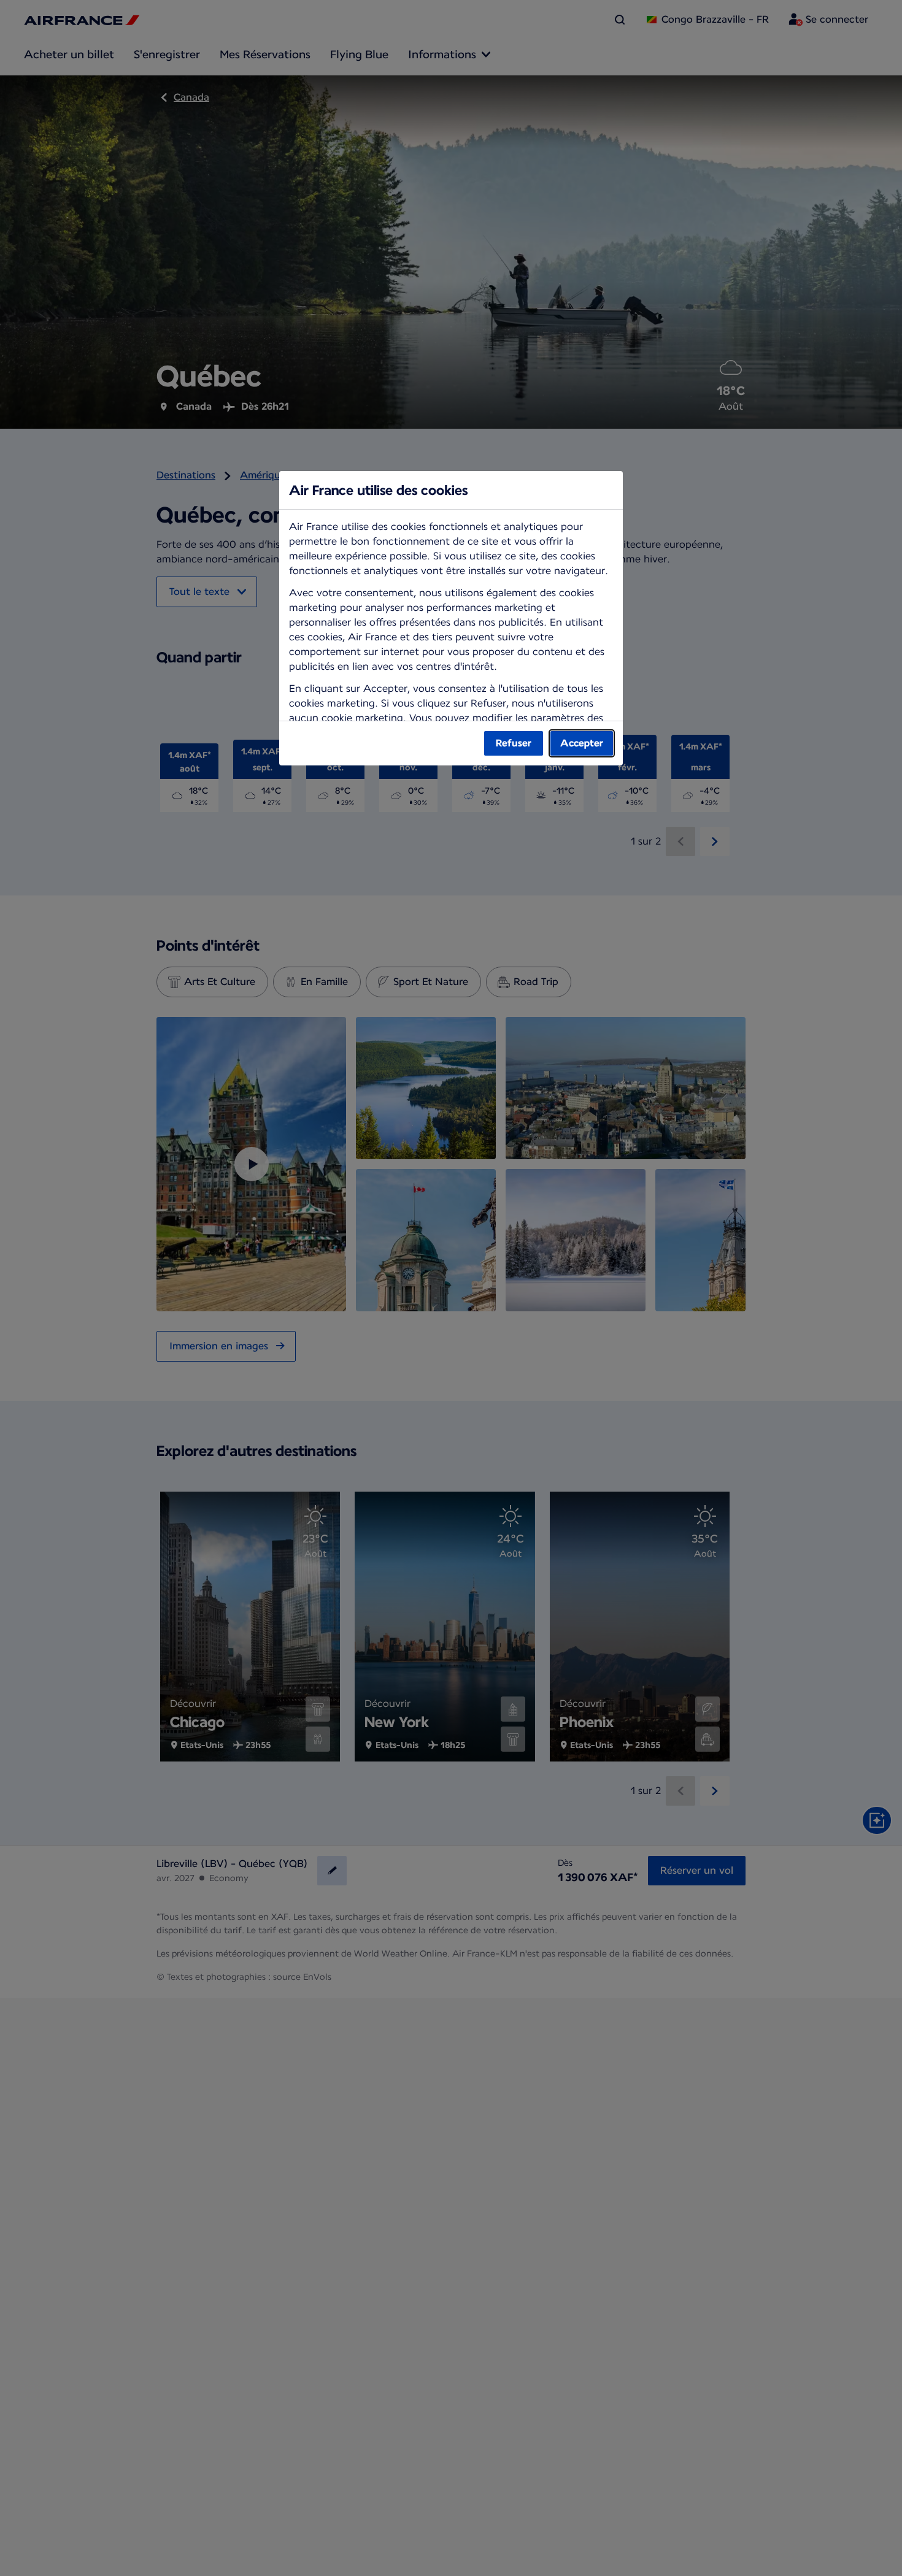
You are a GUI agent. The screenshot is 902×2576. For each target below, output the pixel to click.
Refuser (514, 743)
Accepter (582, 743)
